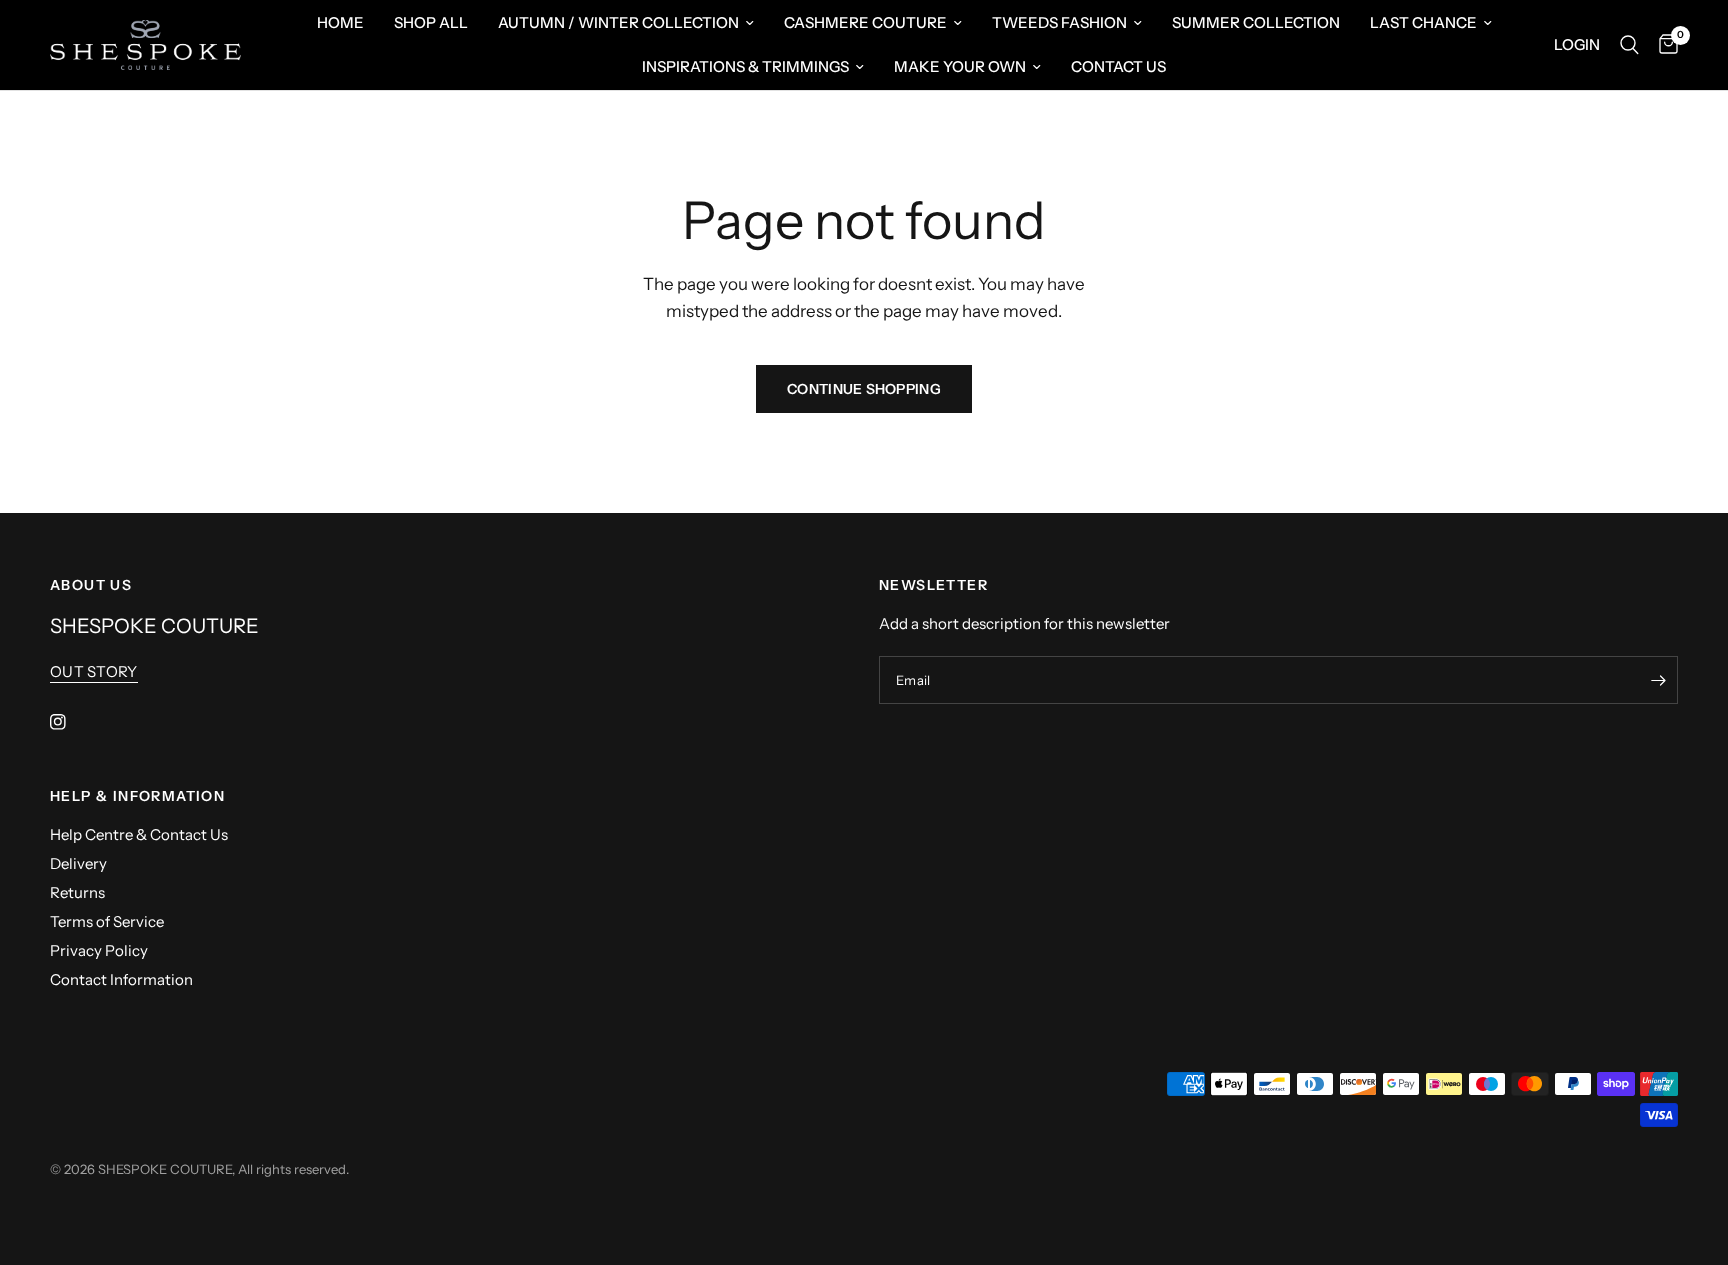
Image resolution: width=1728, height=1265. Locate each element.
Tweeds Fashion (1059, 22)
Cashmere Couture (865, 22)
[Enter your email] (1658, 680)
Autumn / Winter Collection (618, 22)
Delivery (78, 863)
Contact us (1118, 66)
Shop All (431, 22)
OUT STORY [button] (94, 671)
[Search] (1629, 45)
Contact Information (121, 979)
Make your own (960, 66)
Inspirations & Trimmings (745, 66)
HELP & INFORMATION (137, 796)
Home (340, 22)
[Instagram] (72, 722)
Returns (77, 892)
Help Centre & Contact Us (139, 834)
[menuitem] (340, 23)
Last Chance (1423, 22)
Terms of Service (107, 921)
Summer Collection (1256, 22)
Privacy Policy (99, 950)
